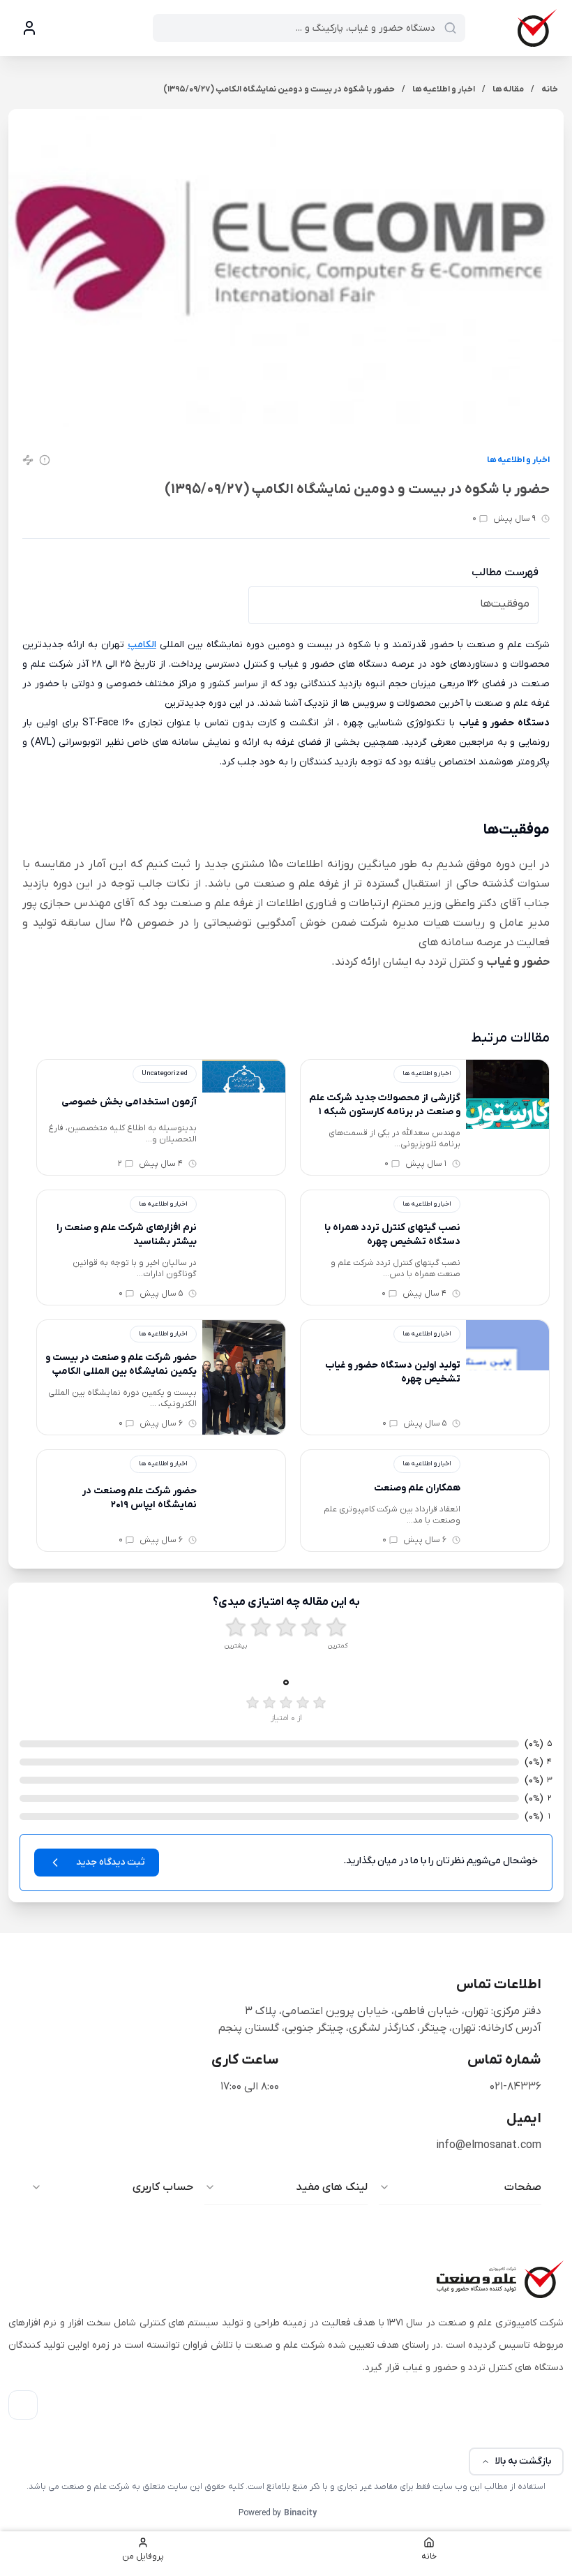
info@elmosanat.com (489, 2145)
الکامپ (142, 645)
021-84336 (515, 2087)
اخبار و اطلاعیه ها (518, 460)
